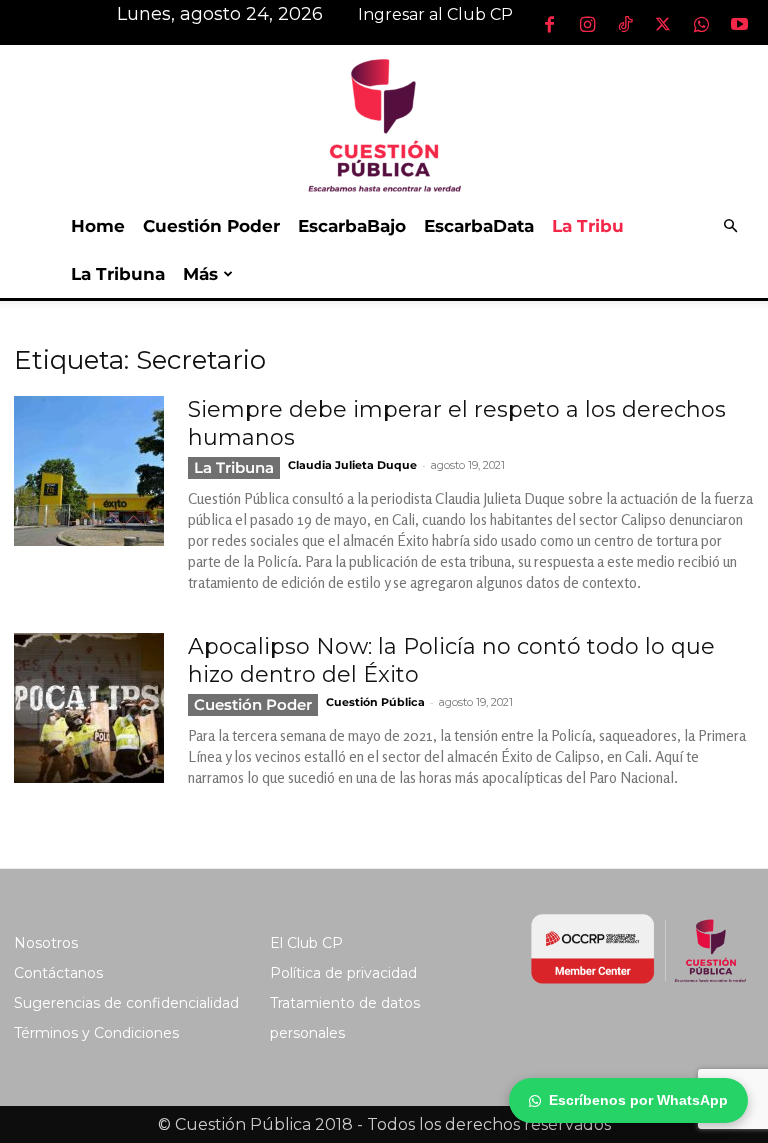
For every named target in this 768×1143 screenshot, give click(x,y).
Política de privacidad (343, 973)
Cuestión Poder (211, 226)
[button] (730, 226)
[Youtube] (739, 24)
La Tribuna (118, 274)
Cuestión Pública (375, 702)
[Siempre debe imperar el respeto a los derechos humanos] (89, 471)
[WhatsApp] (701, 24)
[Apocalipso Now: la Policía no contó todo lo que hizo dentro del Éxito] (89, 708)
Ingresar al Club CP (435, 14)
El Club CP (306, 943)
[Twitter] (663, 24)
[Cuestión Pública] (384, 123)
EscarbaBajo (352, 226)
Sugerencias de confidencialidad (126, 1003)
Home (98, 226)
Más (200, 274)
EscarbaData (479, 226)
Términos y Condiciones (96, 1033)
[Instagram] (587, 24)
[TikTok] (625, 24)
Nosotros (46, 943)
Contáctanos (58, 973)
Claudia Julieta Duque (352, 465)
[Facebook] (549, 24)
